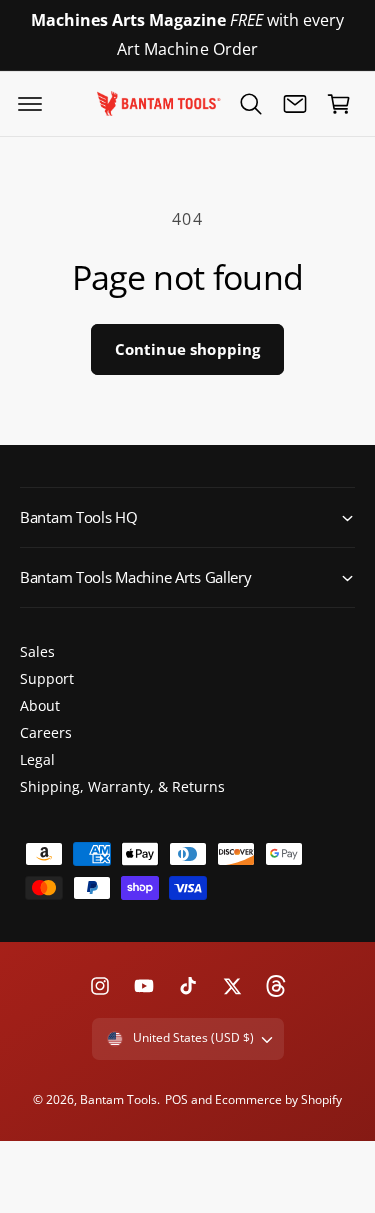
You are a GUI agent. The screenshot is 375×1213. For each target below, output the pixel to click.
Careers (46, 732)
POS (176, 1099)
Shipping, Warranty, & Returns (122, 786)
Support (47, 678)
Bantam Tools (118, 1099)
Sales (37, 651)
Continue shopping (188, 349)
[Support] (295, 104)
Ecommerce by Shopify (278, 1099)
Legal (37, 759)
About (40, 705)
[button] (30, 104)
